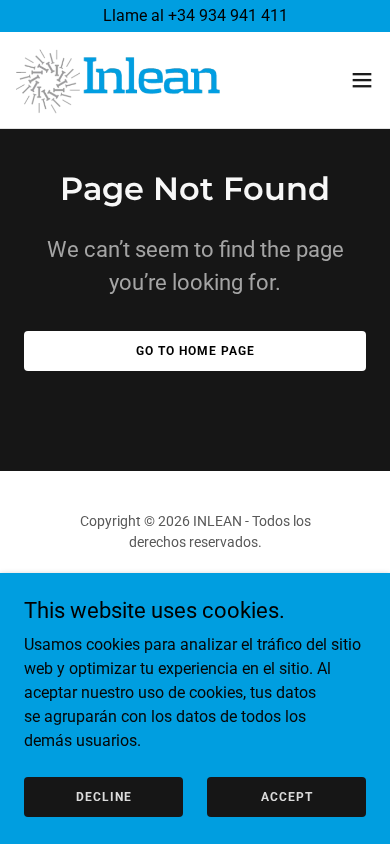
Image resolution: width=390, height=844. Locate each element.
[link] (118, 80)
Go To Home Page (195, 351)
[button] (362, 80)
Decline (104, 796)
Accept (287, 796)
